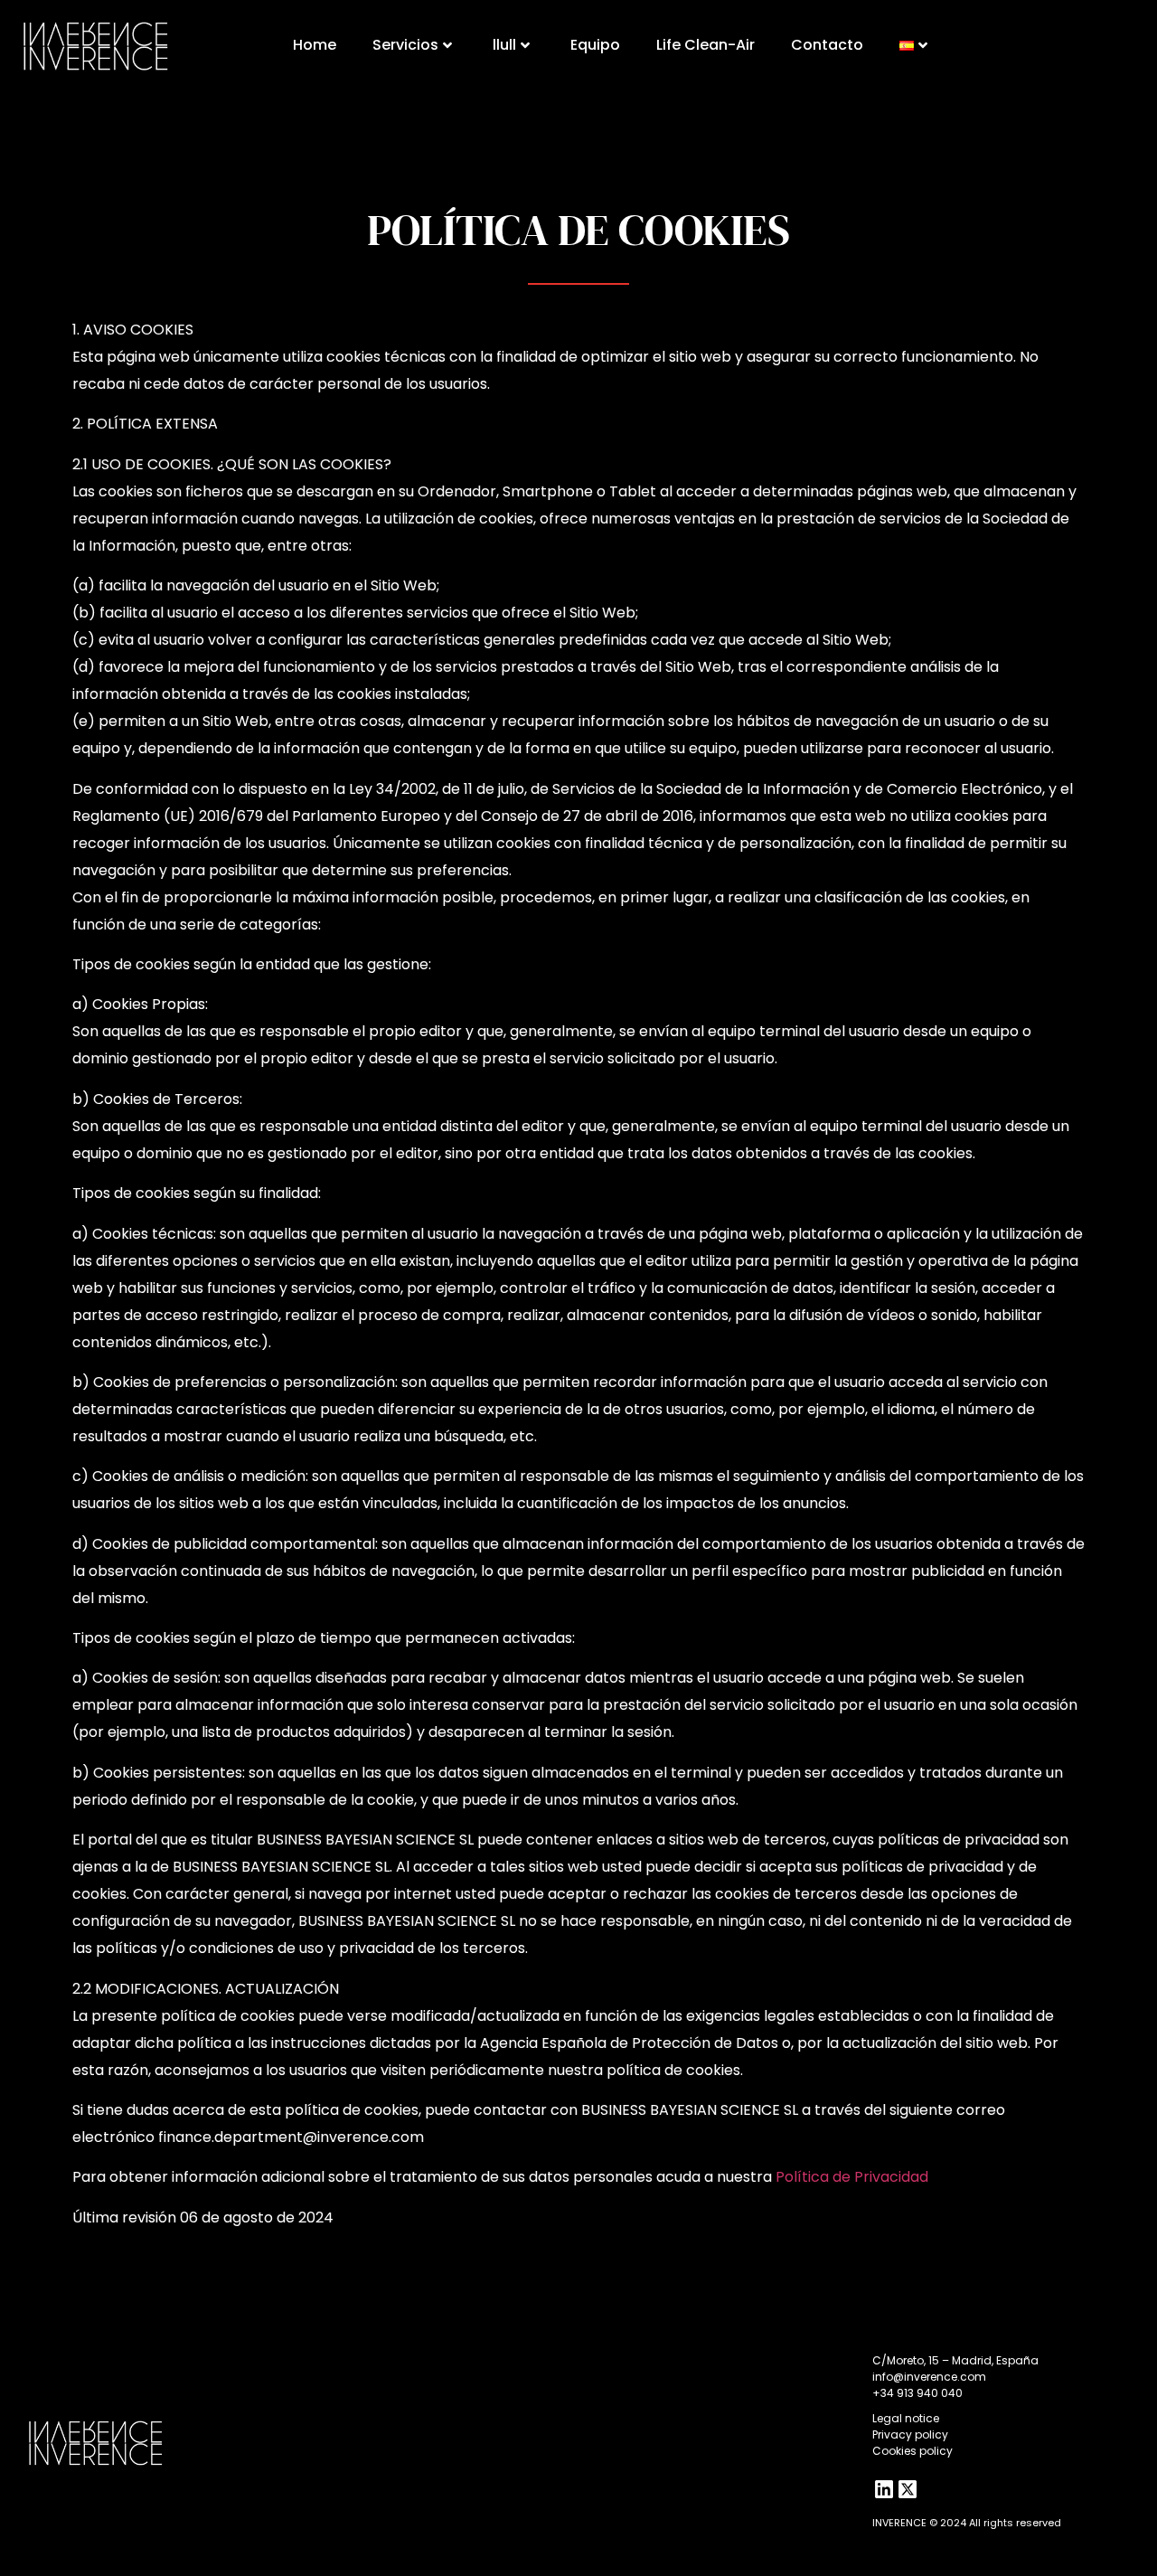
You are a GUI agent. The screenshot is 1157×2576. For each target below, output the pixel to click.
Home (315, 45)
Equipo (595, 45)
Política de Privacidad (852, 2177)
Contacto (827, 45)
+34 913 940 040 (917, 2393)
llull (504, 45)
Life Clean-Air (705, 45)
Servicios (405, 45)
